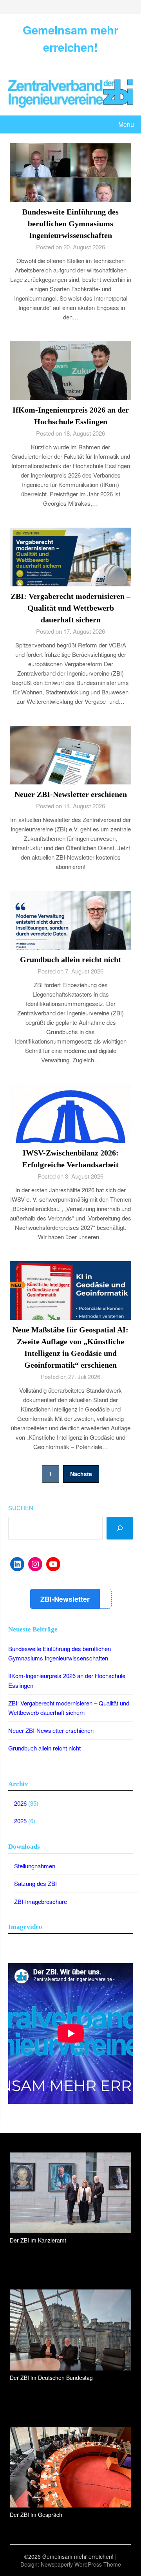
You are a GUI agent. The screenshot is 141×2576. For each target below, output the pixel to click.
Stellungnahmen (35, 1866)
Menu (126, 124)
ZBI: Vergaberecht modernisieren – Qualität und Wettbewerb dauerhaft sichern (70, 608)
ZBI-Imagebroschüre (41, 1901)
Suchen (21, 1508)
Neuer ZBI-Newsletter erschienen (71, 794)
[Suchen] (120, 1528)
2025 (20, 1821)
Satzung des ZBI (35, 1883)
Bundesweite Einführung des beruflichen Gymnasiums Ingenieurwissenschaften (70, 224)
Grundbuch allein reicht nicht (70, 959)
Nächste (81, 1474)
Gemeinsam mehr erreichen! (70, 38)
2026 (20, 1803)
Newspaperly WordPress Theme (81, 2564)
